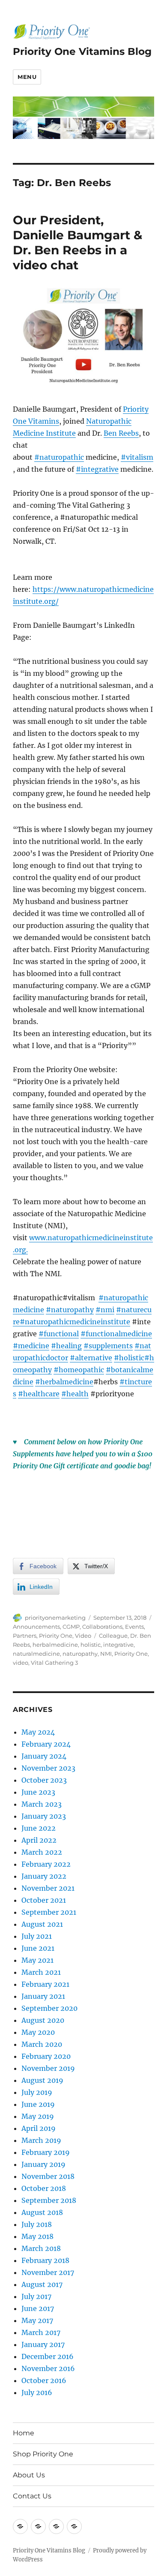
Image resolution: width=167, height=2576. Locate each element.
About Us (29, 2475)
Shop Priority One (43, 2454)
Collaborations (102, 1627)
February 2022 (46, 1864)
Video (83, 1636)
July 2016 (37, 2392)
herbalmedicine (55, 1645)
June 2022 (39, 1828)
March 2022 (42, 1852)
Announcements (36, 1627)
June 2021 (38, 1948)
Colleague (113, 1636)
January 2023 (44, 1816)
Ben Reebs (121, 433)
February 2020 (46, 2056)
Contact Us (32, 2496)
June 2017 (38, 2308)
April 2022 (39, 1840)
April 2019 (39, 2128)
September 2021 (49, 1912)
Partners (25, 1636)
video (21, 1663)
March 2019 (41, 2140)
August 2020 (43, 2020)
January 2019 (43, 2164)
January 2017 (43, 2344)
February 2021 (45, 1984)
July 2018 (37, 2224)
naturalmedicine (36, 1654)
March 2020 (42, 2044)
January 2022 (44, 1876)
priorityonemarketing (55, 1618)
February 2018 (45, 2260)
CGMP (71, 1627)
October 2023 (44, 1780)
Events (134, 1627)
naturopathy (80, 1654)
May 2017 (37, 2320)
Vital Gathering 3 (54, 1663)
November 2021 (48, 1888)
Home (24, 2433)
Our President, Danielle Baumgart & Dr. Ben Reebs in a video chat (78, 243)
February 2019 (46, 2152)
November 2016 (48, 2368)
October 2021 (44, 1900)
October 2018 (44, 2188)
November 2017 (48, 2272)
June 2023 (38, 1792)
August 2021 (42, 1924)
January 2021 (43, 1996)
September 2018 (49, 2200)
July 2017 (36, 2296)
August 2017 (42, 2284)
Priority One (56, 1636)
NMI (106, 1654)
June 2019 (38, 2104)
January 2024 (44, 1756)
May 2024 (38, 1732)
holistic (91, 1645)
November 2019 (48, 2068)
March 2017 (41, 2332)
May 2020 (38, 2032)
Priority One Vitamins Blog (82, 51)
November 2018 (48, 2176)
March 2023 (42, 1804)
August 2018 (42, 2212)
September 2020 (49, 2008)
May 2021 (37, 1960)
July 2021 (37, 1936)
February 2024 (46, 1744)
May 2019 (38, 2116)
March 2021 (41, 1972)
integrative (118, 1645)
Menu (27, 77)
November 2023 (48, 1768)
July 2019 (37, 2092)
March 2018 (41, 2248)
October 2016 (44, 2380)
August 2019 (42, 2080)
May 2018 (37, 2236)
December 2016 (48, 2356)
